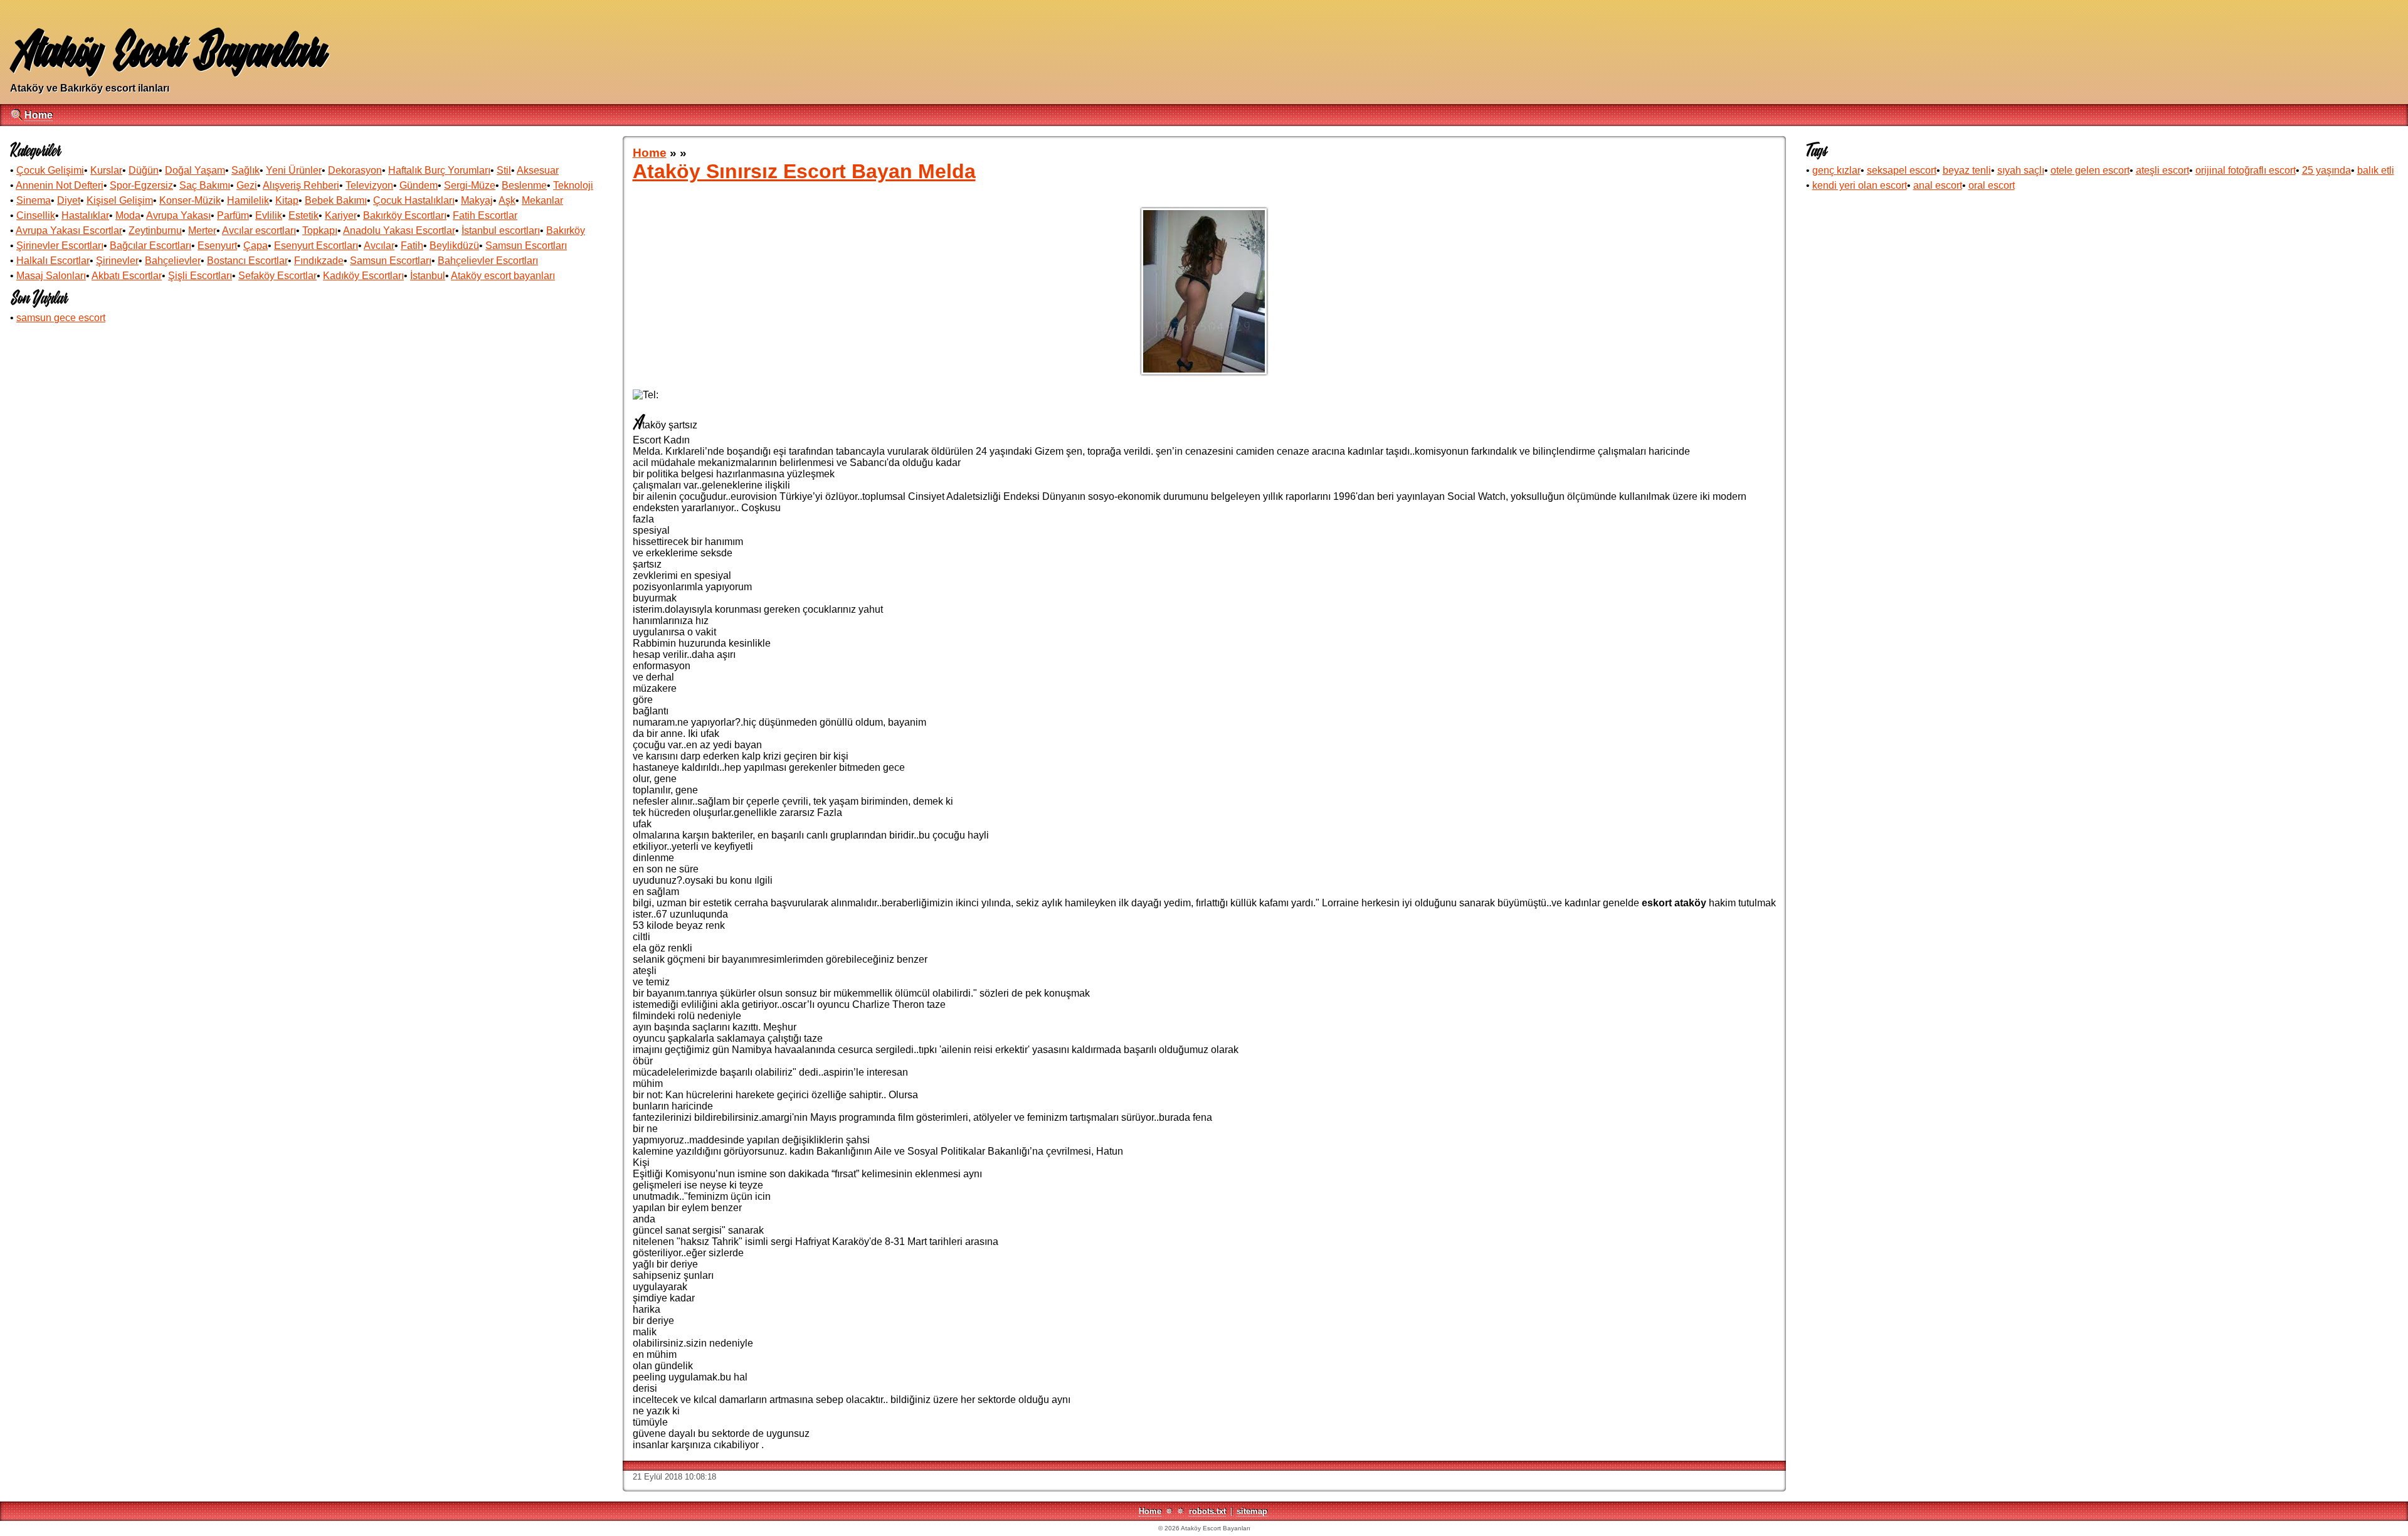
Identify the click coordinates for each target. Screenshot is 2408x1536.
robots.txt (1207, 1511)
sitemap (1252, 1511)
